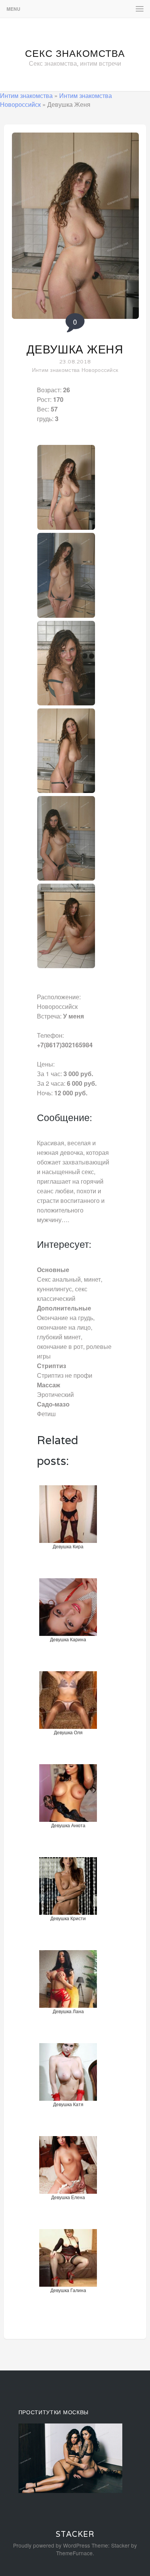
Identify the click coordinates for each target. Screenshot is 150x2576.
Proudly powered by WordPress (52, 2545)
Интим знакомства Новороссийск (75, 370)
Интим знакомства (26, 95)
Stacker (75, 2534)
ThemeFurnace (74, 2553)
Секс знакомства (75, 53)
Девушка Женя (75, 349)
